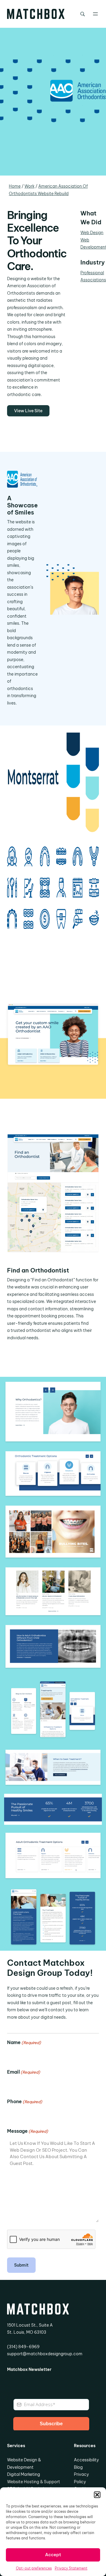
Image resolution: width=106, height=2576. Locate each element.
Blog (78, 2467)
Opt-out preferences (34, 2568)
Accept (53, 2555)
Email (24, 2072)
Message (28, 2131)
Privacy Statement (71, 2568)
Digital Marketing (24, 2474)
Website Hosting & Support (34, 2482)
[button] (97, 2495)
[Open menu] (95, 14)
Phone (25, 2101)
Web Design (92, 233)
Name (24, 2042)
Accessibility (86, 2460)
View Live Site (28, 411)
